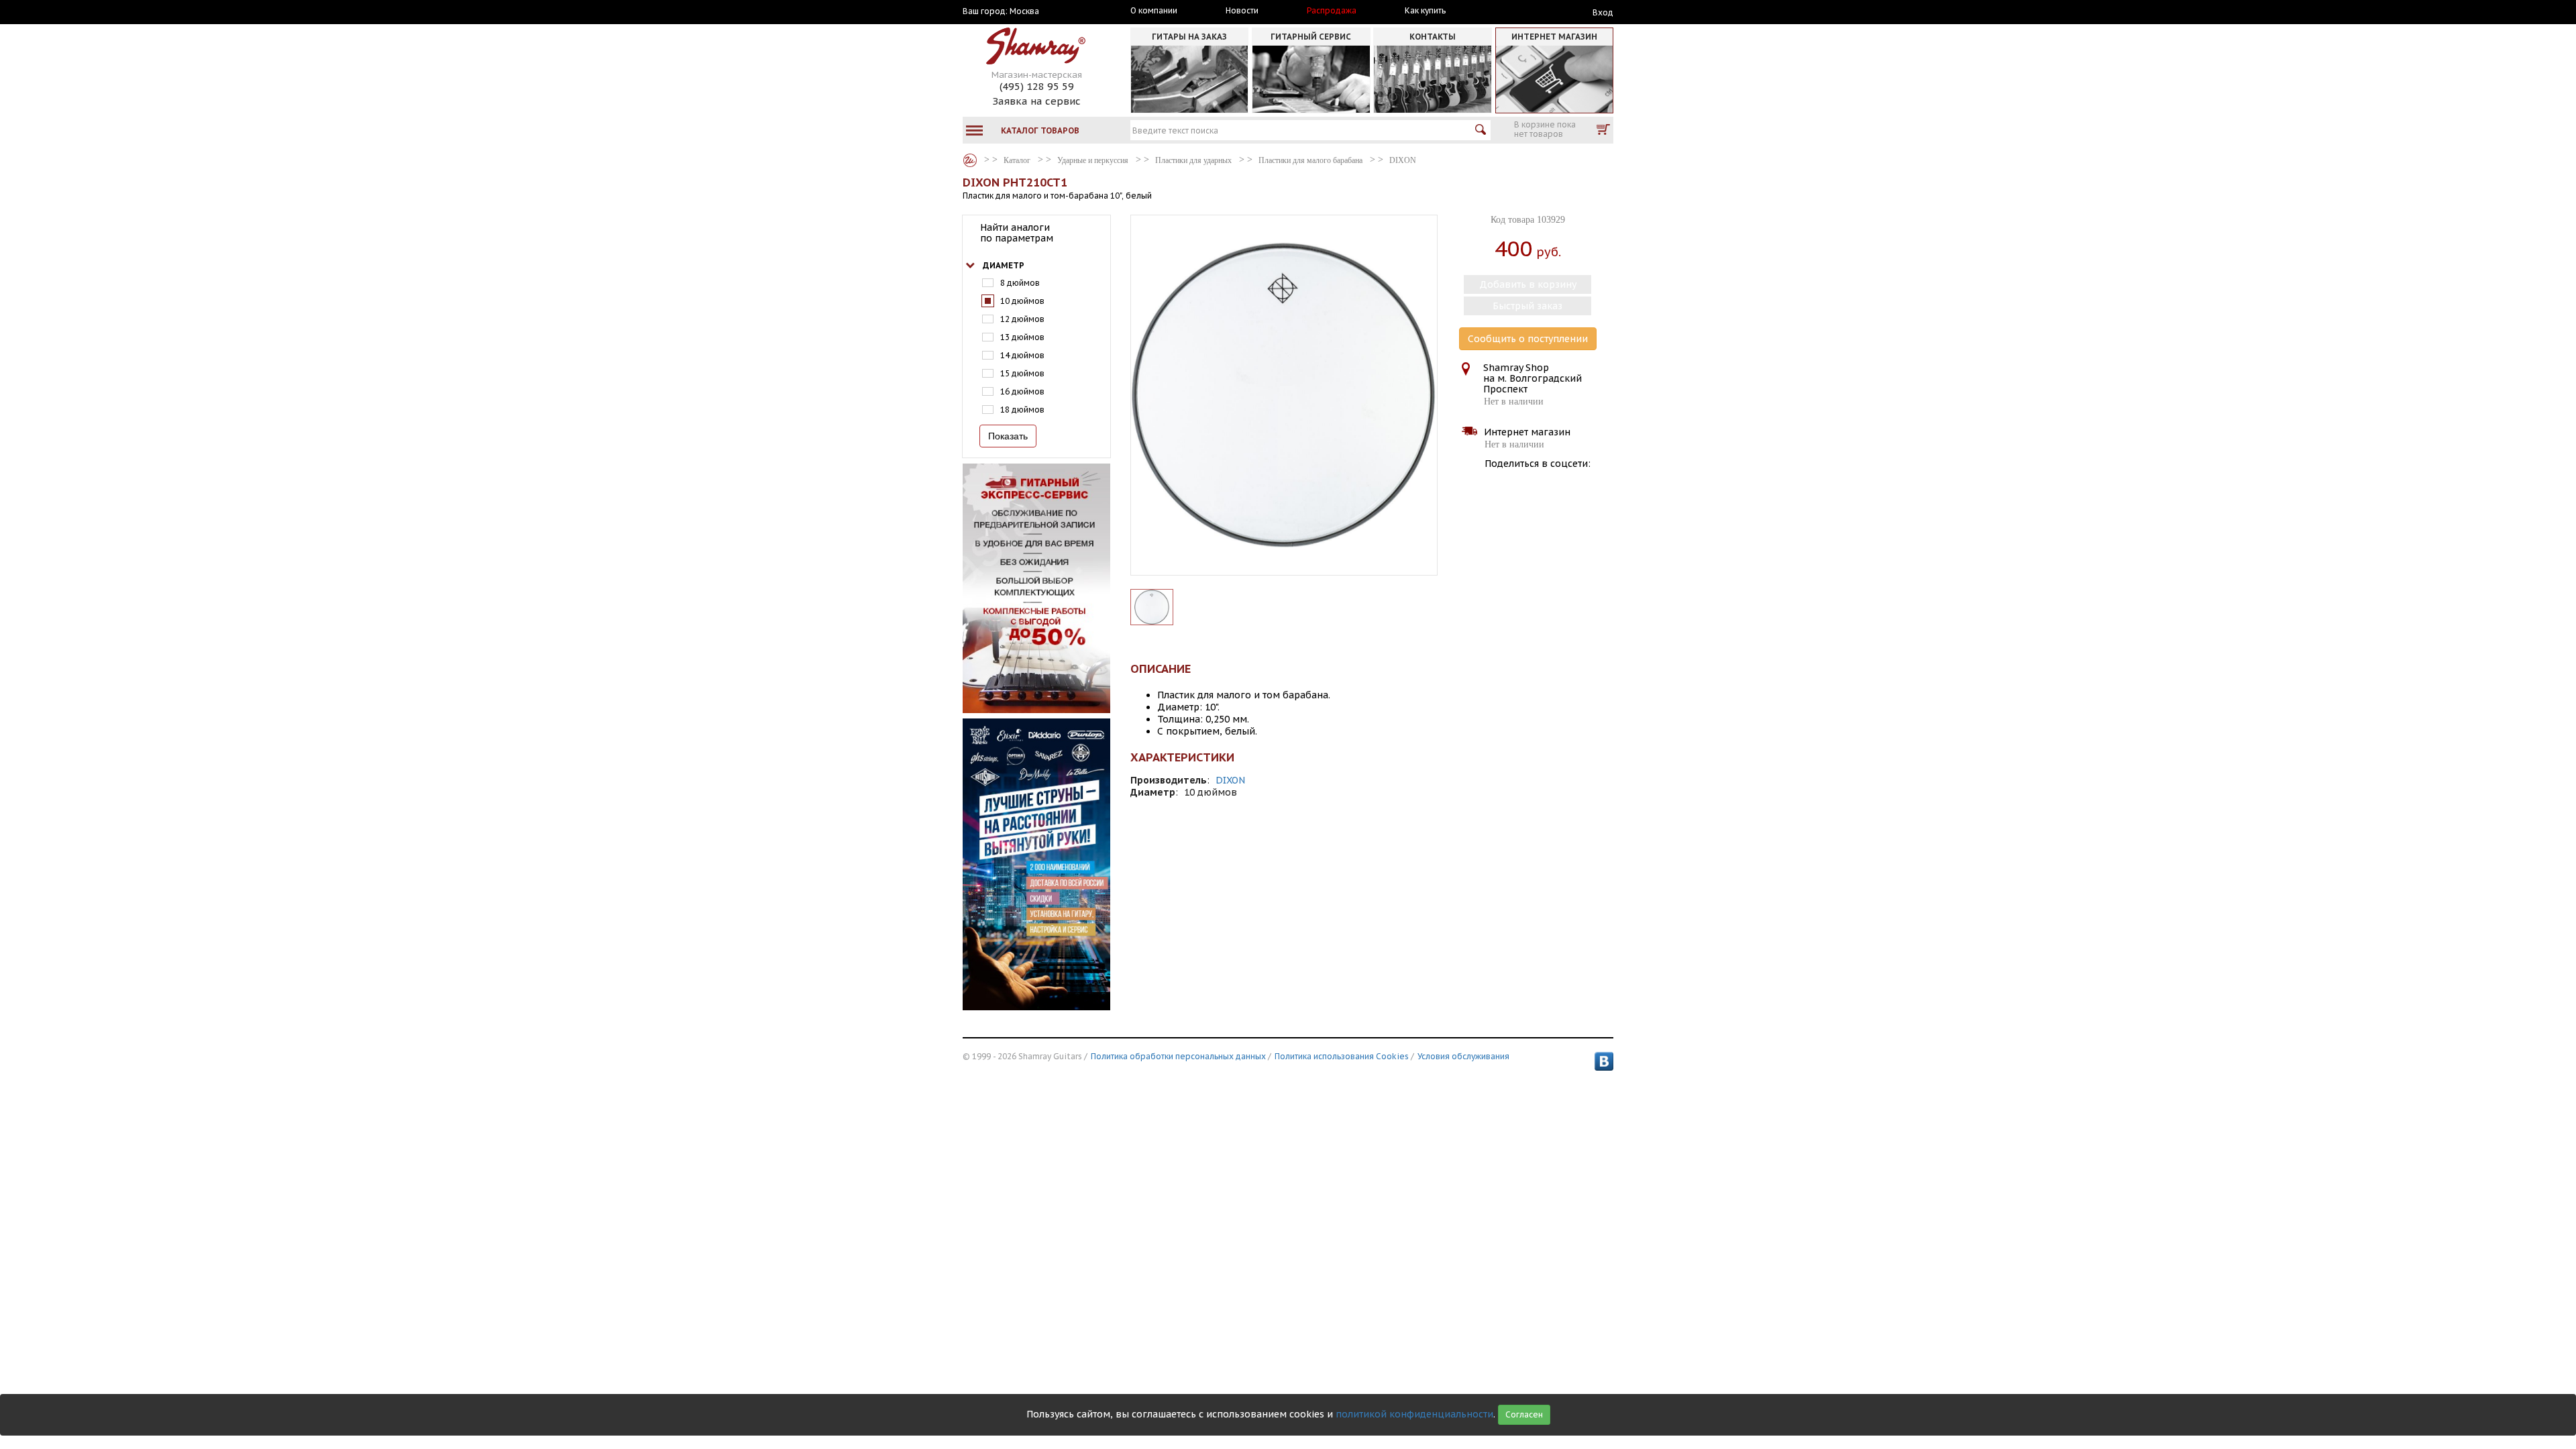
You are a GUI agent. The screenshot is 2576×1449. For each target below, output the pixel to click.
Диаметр (1004, 265)
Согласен (1524, 1414)
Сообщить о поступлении (1528, 339)
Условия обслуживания (1463, 1056)
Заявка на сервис (1036, 101)
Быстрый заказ (1527, 306)
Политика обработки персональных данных (1178, 1056)
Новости (1242, 11)
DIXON (1230, 780)
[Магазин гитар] (970, 160)
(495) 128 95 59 (1037, 86)
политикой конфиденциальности (1414, 1414)
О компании (1154, 11)
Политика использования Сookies (1342, 1056)
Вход (1603, 12)
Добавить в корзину (1528, 284)
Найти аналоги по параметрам (1017, 233)
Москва (1024, 11)
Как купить (1425, 11)
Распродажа (1332, 11)
